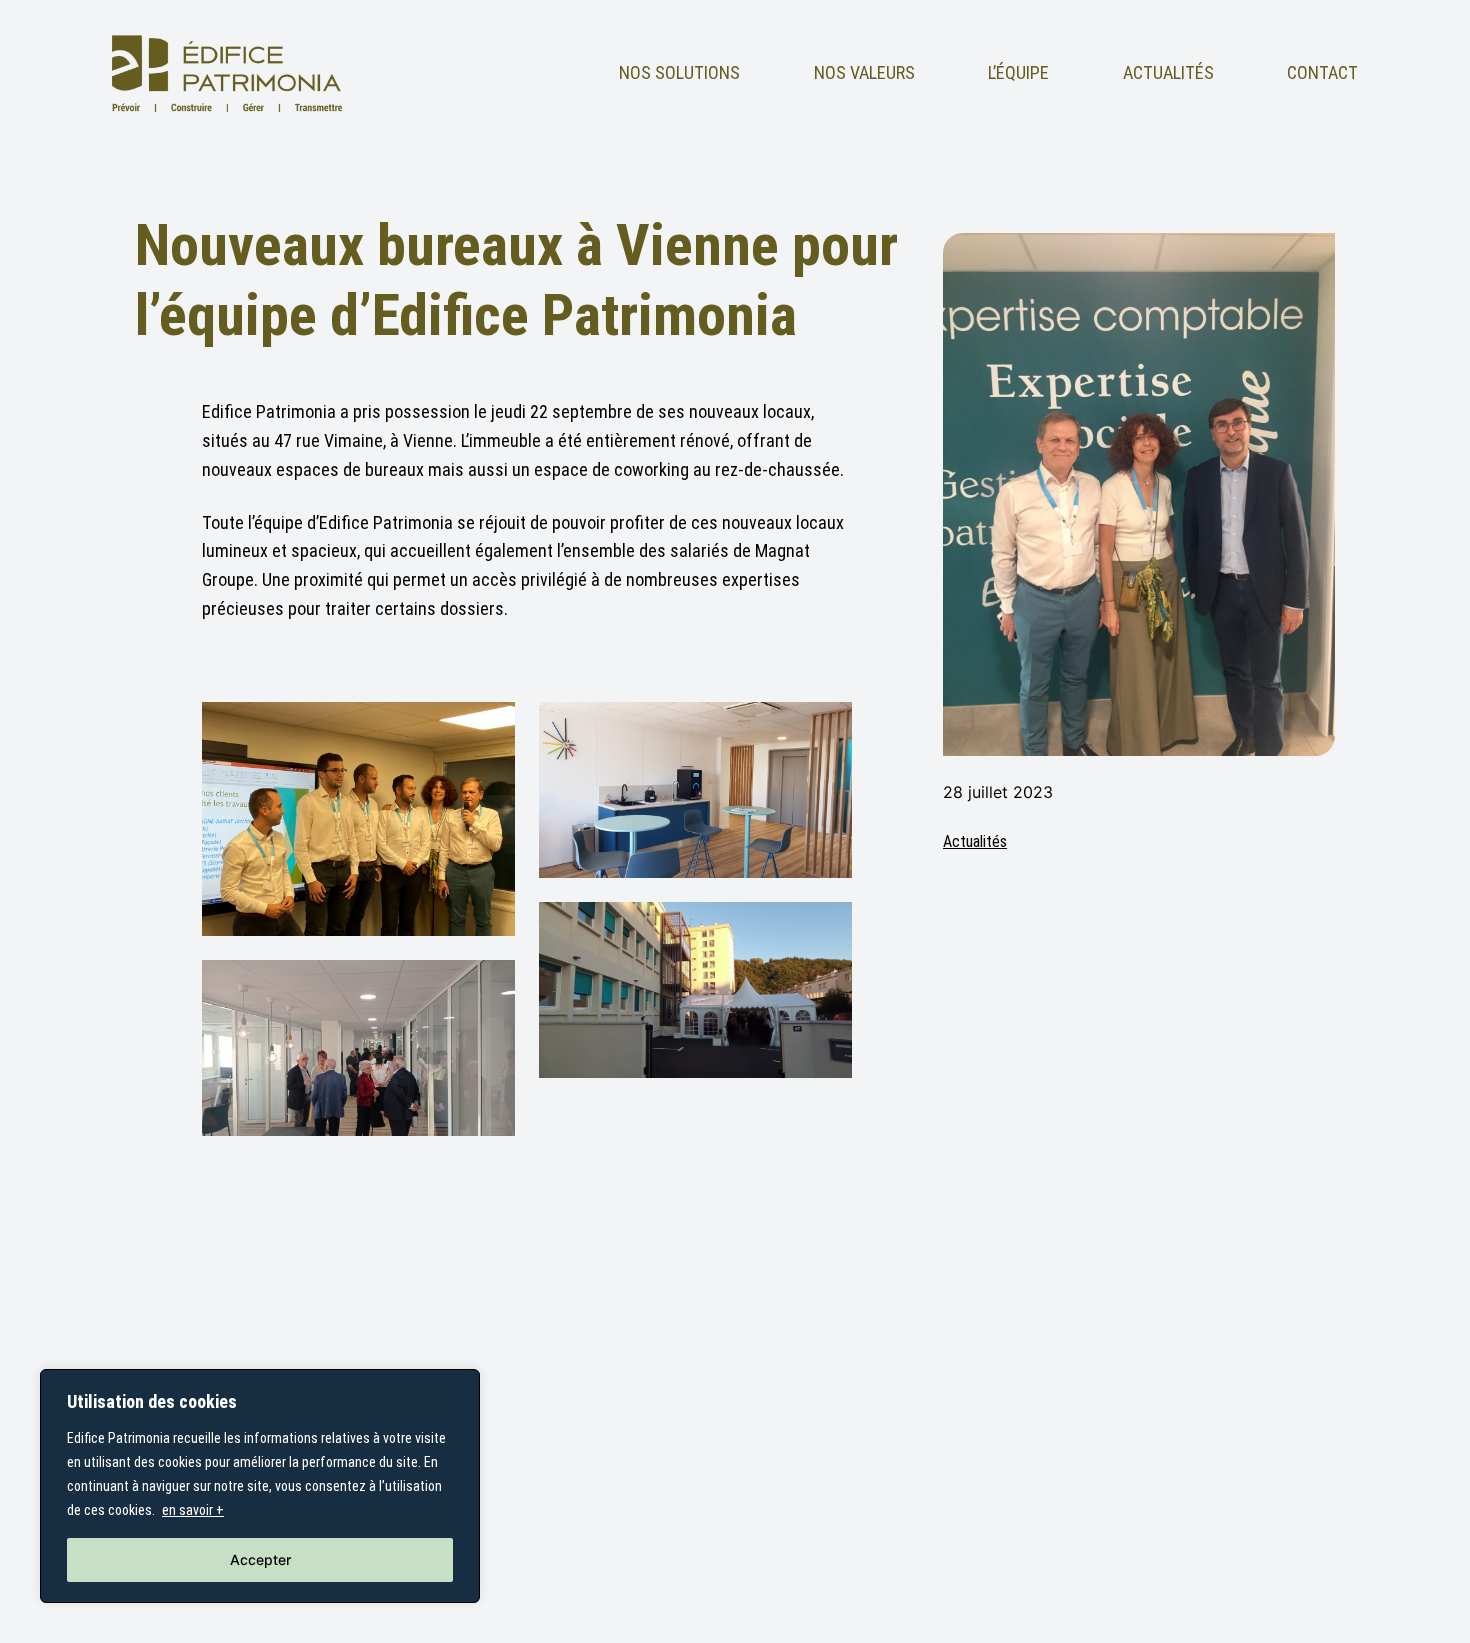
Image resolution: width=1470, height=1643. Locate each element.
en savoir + (193, 1510)
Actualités (975, 841)
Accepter (260, 1559)
